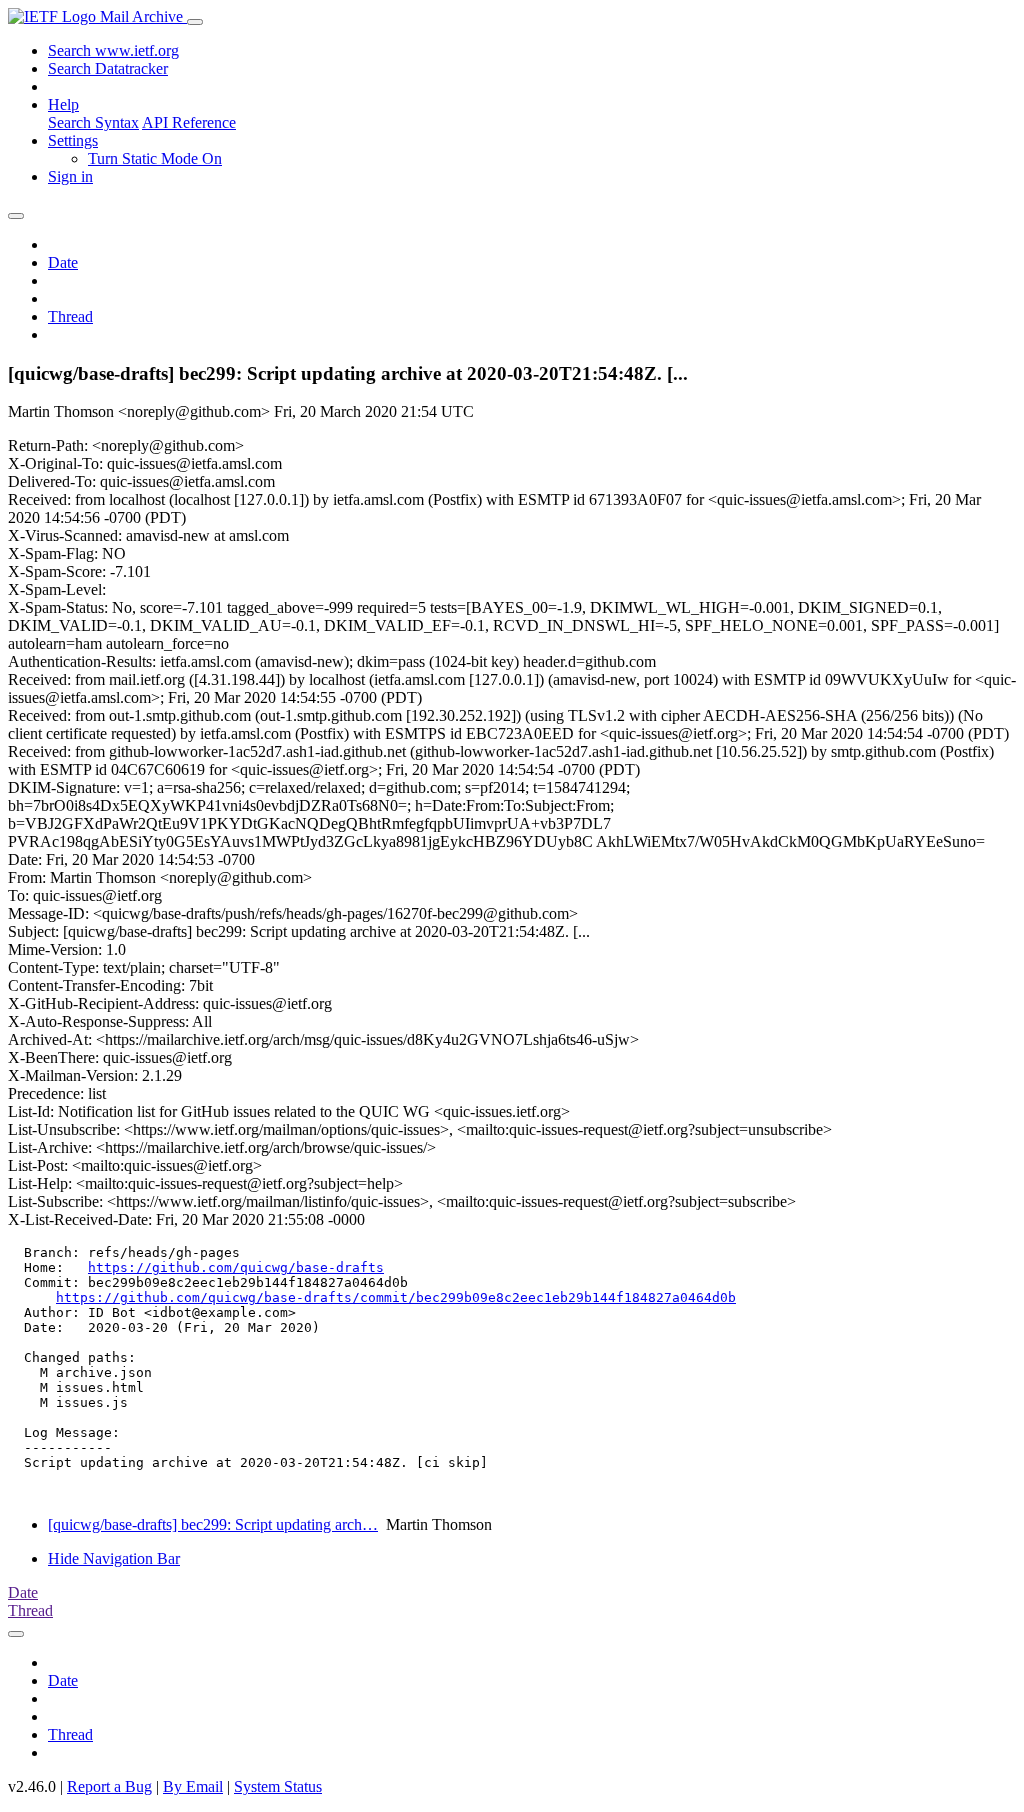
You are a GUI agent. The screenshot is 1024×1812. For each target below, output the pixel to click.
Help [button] (63, 104)
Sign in (70, 176)
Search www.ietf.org (113, 50)
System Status (278, 1786)
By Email (193, 1786)
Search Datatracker (108, 68)
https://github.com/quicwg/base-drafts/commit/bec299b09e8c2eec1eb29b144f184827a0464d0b (396, 1297)
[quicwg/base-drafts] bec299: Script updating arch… (213, 1524)
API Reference (189, 122)
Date (63, 262)
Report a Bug (109, 1786)
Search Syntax (93, 122)
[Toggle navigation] (195, 22)
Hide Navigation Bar (114, 1558)
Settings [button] (73, 140)
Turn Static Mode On (155, 158)
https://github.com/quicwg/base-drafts (236, 1267)
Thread (70, 316)
